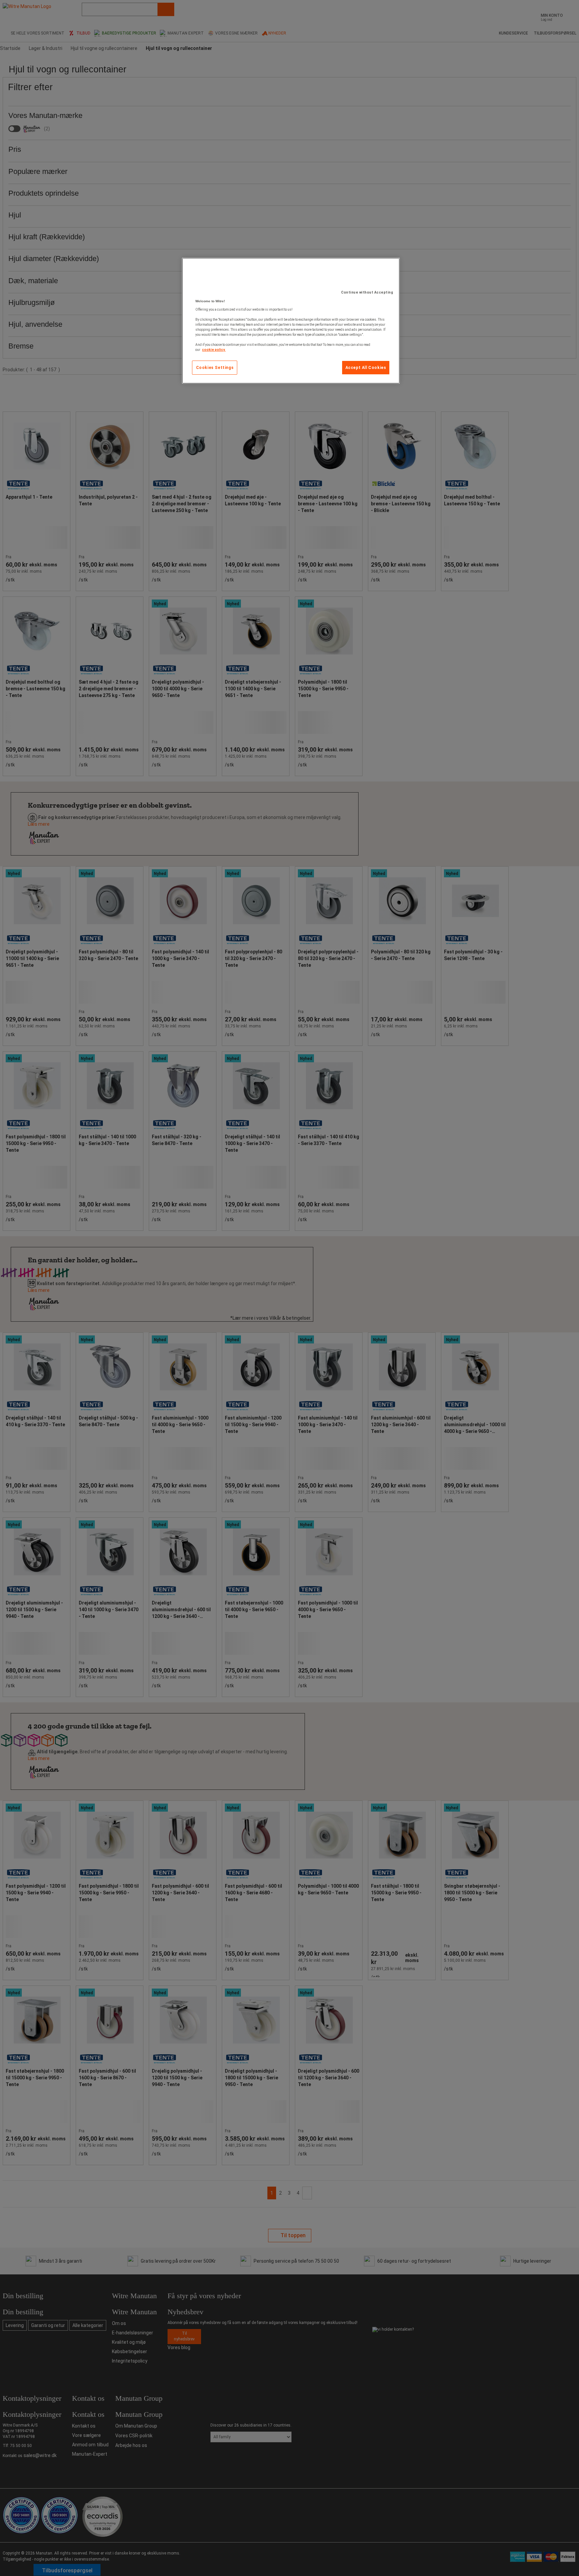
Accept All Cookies (366, 368)
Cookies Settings (215, 368)
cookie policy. (214, 350)
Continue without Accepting (367, 292)
